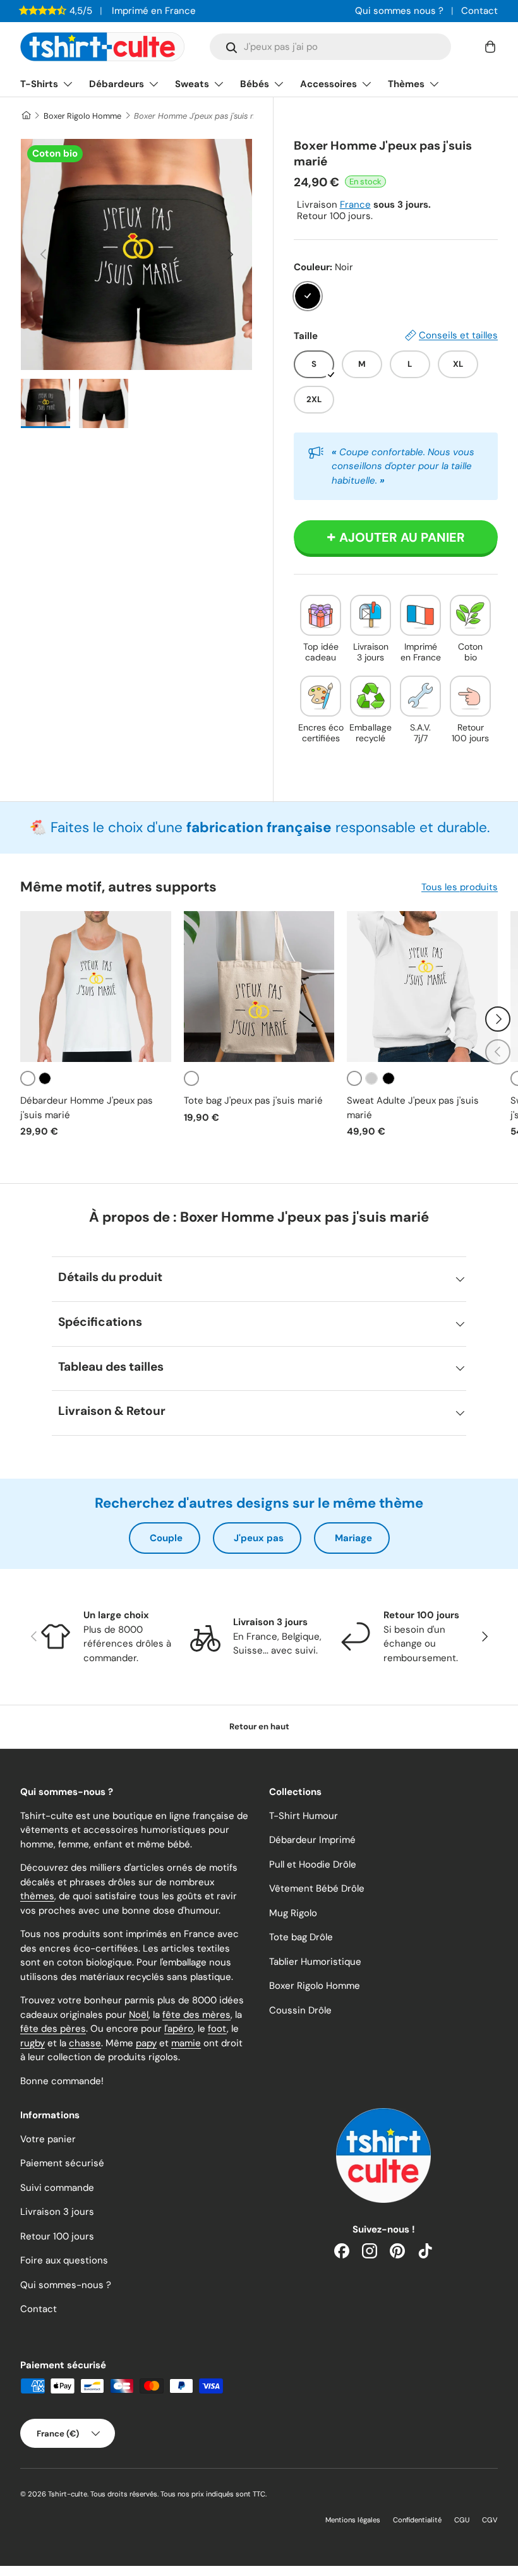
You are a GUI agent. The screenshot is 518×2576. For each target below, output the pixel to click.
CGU (462, 2520)
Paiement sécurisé (62, 2163)
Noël (139, 2015)
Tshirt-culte (68, 2494)
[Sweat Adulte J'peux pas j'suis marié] (422, 987)
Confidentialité (417, 2520)
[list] (136, 254)
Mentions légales (353, 2520)
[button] (490, 47)
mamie (186, 2043)
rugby (33, 2043)
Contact (479, 11)
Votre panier (48, 2139)
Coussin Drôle (300, 2010)
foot (217, 2029)
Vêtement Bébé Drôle (317, 1888)
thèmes (37, 1896)
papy (146, 2043)
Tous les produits (460, 887)
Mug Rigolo (293, 1913)
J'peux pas (259, 1538)
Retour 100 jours (57, 2236)
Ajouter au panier (402, 537)
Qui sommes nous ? (399, 11)
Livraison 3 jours (57, 2212)
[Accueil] (26, 116)
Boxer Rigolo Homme (82, 116)
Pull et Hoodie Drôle (313, 1864)
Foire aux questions (64, 2260)
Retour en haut (259, 1726)
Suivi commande (57, 2188)
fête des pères (53, 2029)
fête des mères (196, 2015)
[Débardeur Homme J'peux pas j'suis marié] (96, 987)
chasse (85, 2043)
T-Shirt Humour (304, 1816)
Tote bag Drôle (301, 1937)
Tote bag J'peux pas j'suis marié (253, 1100)
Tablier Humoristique (315, 1962)
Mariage (353, 1538)
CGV (490, 2520)
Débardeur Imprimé (312, 1840)
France (355, 205)
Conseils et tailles (458, 335)
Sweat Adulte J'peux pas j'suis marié (413, 1108)
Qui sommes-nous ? (66, 2285)
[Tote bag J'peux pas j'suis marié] (259, 987)
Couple (166, 1538)
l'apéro (179, 2029)
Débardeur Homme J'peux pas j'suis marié (87, 1108)
